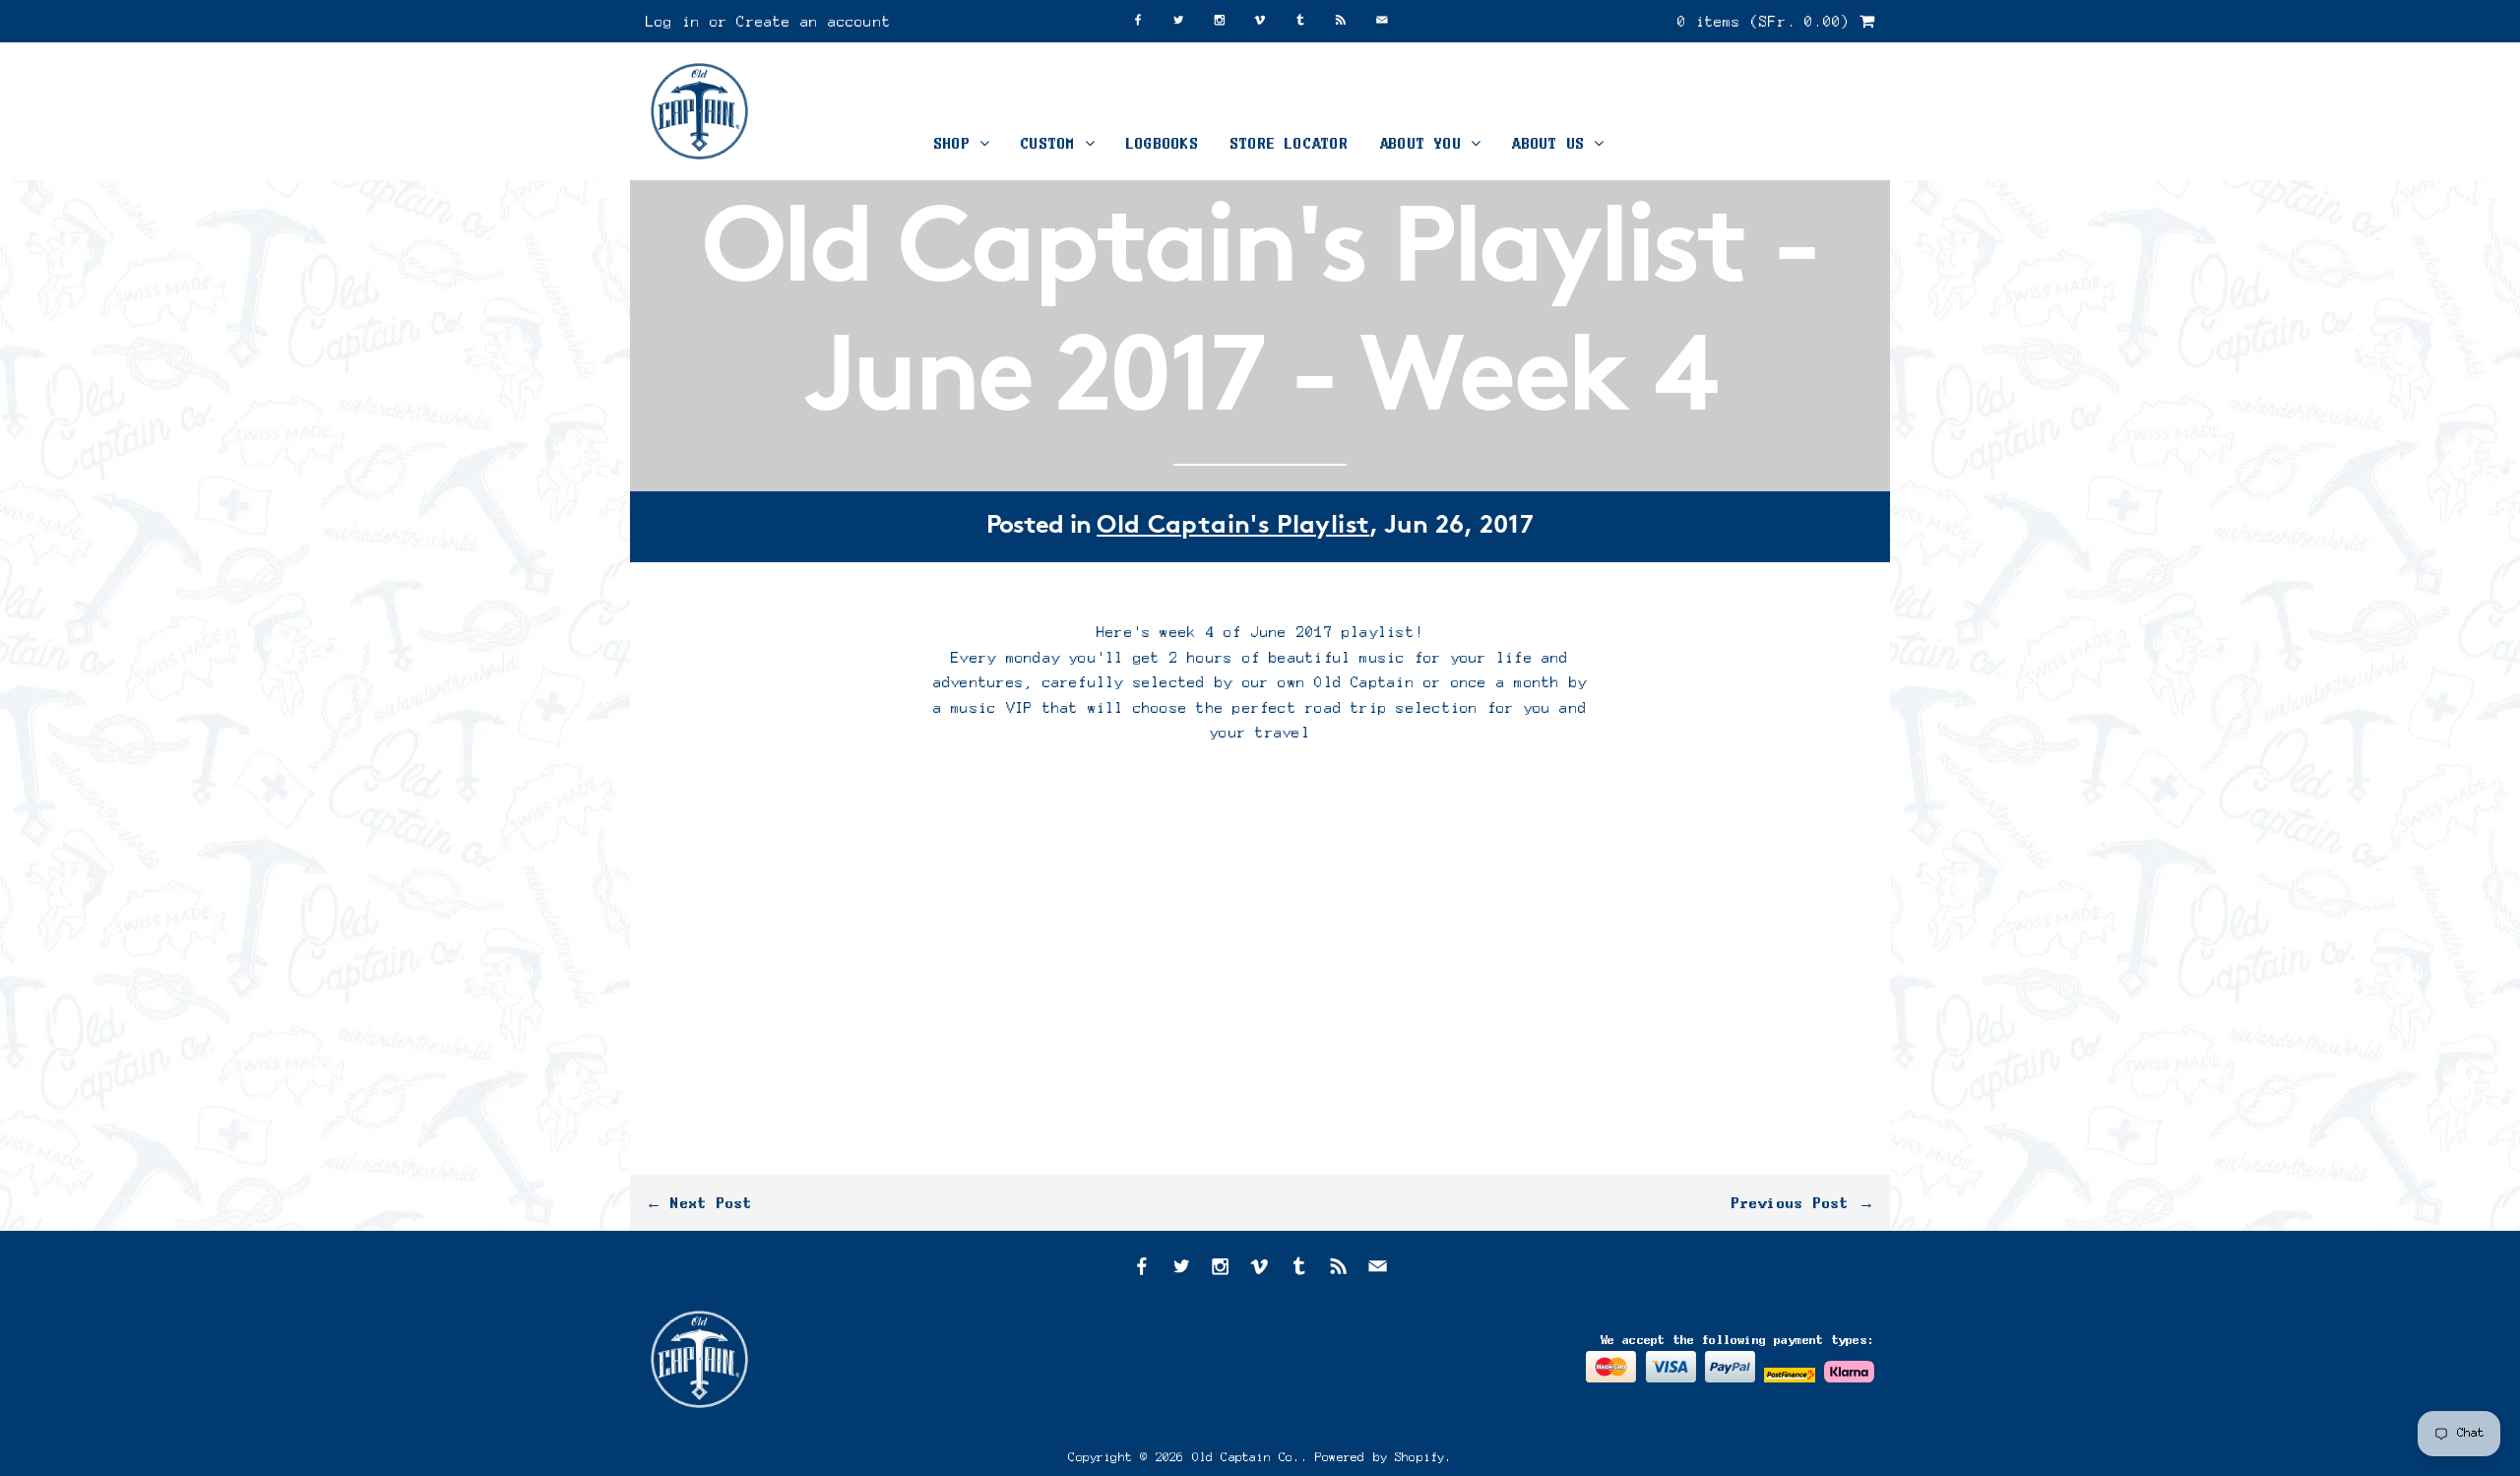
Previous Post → (1803, 1203)
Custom (1053, 143)
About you (1425, 143)
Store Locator (1290, 143)
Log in (673, 21)
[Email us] (1382, 21)
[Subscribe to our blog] (1341, 21)
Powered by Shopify (1380, 1457)
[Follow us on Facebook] (1138, 21)
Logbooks (1163, 143)
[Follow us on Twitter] (1178, 21)
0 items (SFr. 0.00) (1768, 21)
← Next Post (699, 1203)
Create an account (814, 21)
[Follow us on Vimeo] (1260, 21)
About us (1553, 143)
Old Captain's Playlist (1233, 526)
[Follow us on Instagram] (1220, 21)
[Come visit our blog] (1300, 21)
